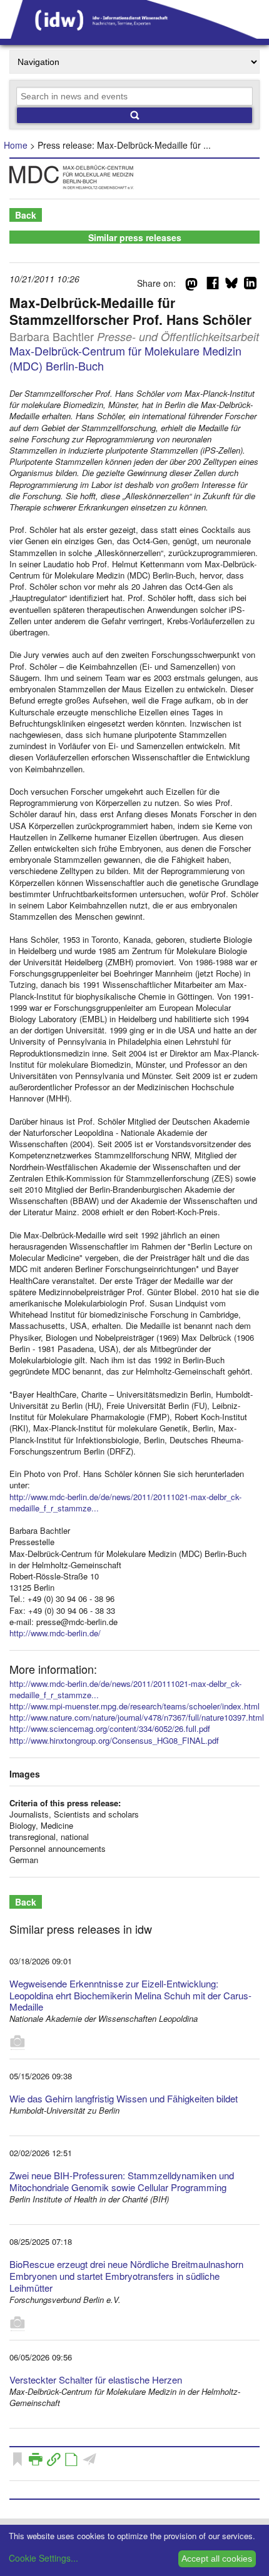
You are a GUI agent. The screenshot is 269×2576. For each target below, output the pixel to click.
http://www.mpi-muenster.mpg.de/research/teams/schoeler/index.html (134, 1706)
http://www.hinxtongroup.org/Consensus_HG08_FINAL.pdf (114, 1740)
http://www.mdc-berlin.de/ (55, 1633)
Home (16, 145)
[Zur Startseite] (134, 34)
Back (26, 215)
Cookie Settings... (43, 2558)
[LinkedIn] (250, 286)
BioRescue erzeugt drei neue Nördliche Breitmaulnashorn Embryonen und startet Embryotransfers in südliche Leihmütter (126, 2276)
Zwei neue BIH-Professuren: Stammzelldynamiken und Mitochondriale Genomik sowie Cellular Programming (122, 2181)
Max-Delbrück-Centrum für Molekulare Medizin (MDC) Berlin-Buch (125, 358)
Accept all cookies (217, 2559)
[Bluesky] (231, 286)
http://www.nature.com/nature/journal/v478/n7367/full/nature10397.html (137, 1717)
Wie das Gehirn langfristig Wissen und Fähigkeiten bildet (124, 2098)
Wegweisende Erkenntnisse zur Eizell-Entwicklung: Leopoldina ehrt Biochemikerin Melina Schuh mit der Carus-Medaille (130, 1995)
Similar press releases (135, 237)
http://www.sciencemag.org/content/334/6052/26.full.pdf (110, 1728)
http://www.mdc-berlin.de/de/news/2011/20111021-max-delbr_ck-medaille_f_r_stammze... (125, 1502)
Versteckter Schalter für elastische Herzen (96, 2380)
